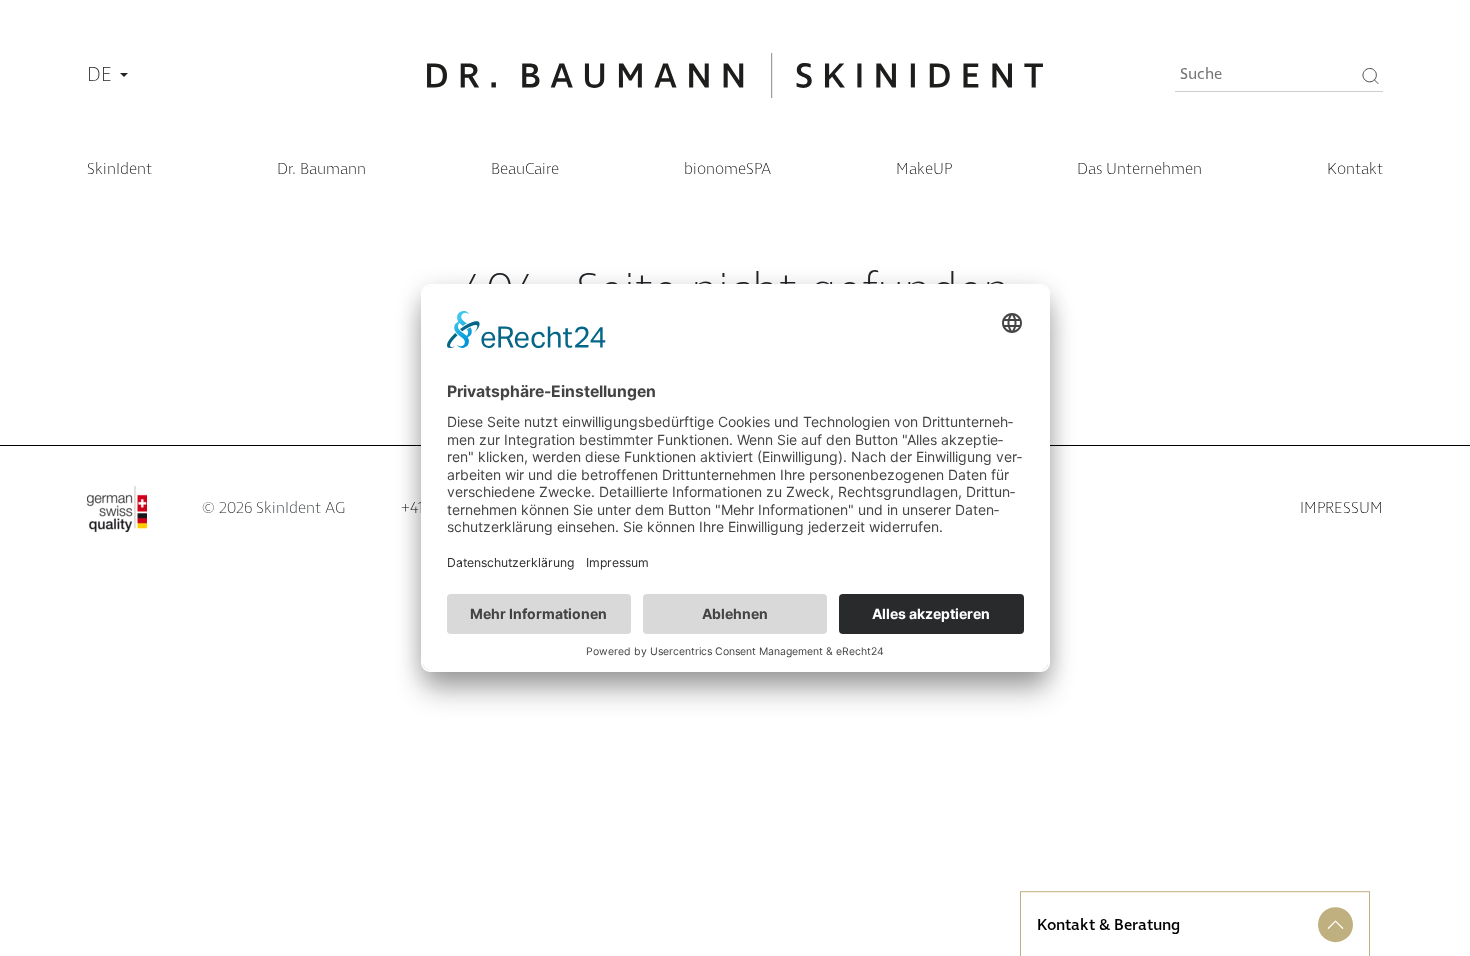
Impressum (1341, 508)
